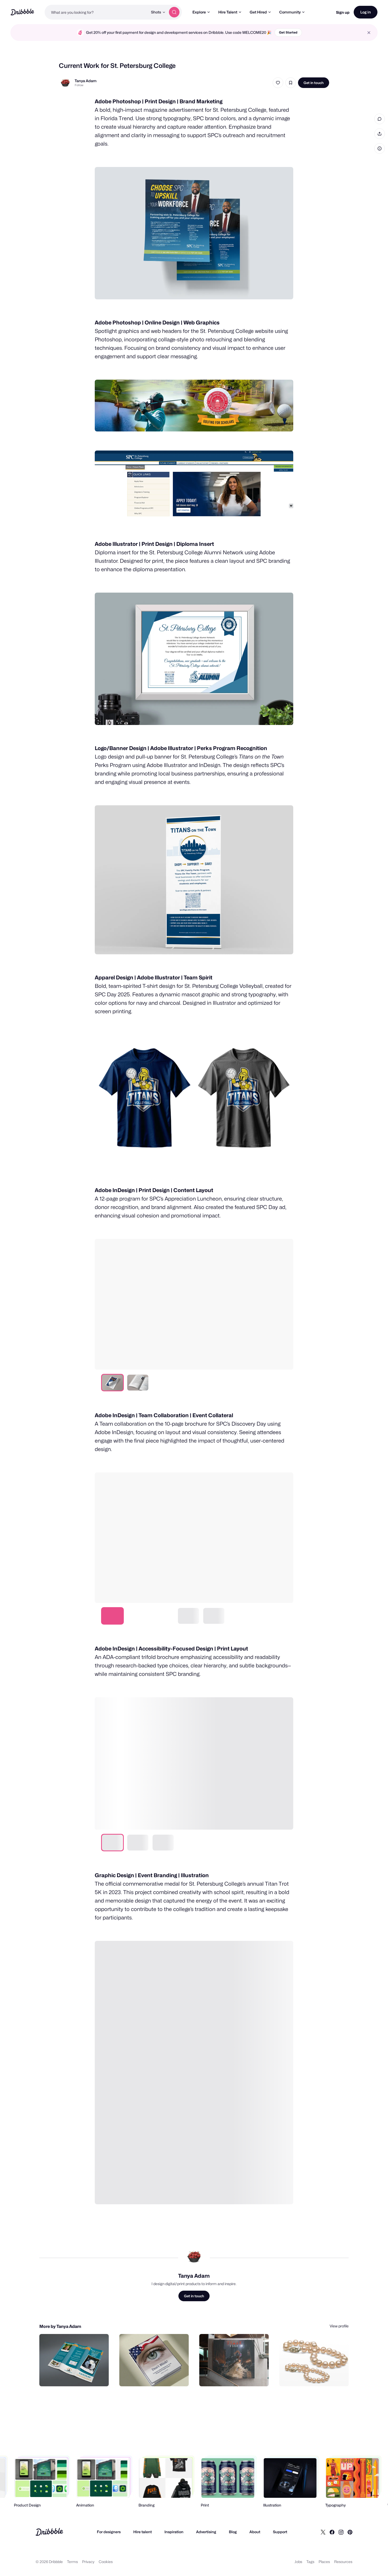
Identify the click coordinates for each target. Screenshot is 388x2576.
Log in (366, 12)
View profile (339, 2326)
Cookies (106, 2562)
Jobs (298, 2562)
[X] (323, 2532)
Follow (79, 85)
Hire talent (143, 2532)
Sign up (343, 12)
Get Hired (258, 12)
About (255, 2532)
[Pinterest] (350, 2532)
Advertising (206, 2532)
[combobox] (96, 12)
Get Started (288, 32)
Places (324, 2562)
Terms (72, 2562)
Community (290, 12)
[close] (369, 33)
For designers (109, 2532)
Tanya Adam (86, 81)
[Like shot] (278, 83)
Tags (310, 2562)
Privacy (88, 2562)
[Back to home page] (22, 12)
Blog (233, 2532)
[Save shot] (291, 83)
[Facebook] (332, 2532)
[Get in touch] (78, 2377)
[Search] (174, 12)
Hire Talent (228, 12)
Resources (343, 2562)
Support (280, 2532)
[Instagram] (341, 2532)
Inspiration (174, 2532)
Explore (199, 12)
